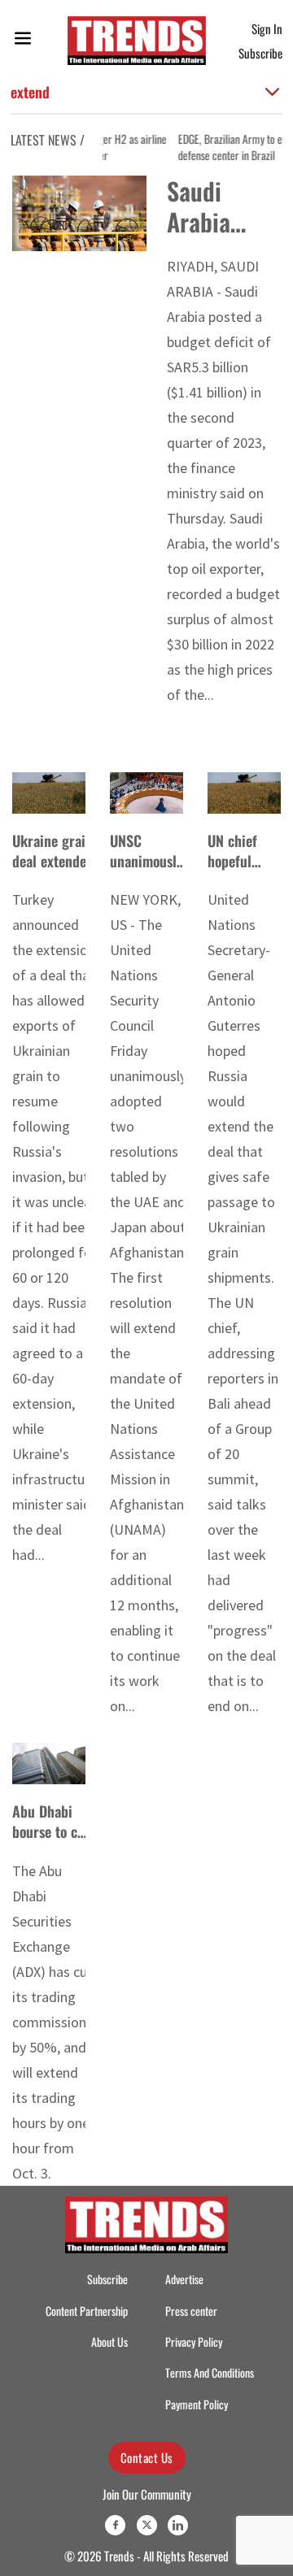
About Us (109, 2341)
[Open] (23, 41)
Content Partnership (87, 2311)
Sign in (267, 28)
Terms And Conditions (210, 2372)
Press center (191, 2311)
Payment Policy (197, 2404)
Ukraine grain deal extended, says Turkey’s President (55, 871)
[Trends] (137, 41)
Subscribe (260, 53)
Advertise (184, 2279)
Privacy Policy (194, 2341)
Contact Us (147, 2457)
